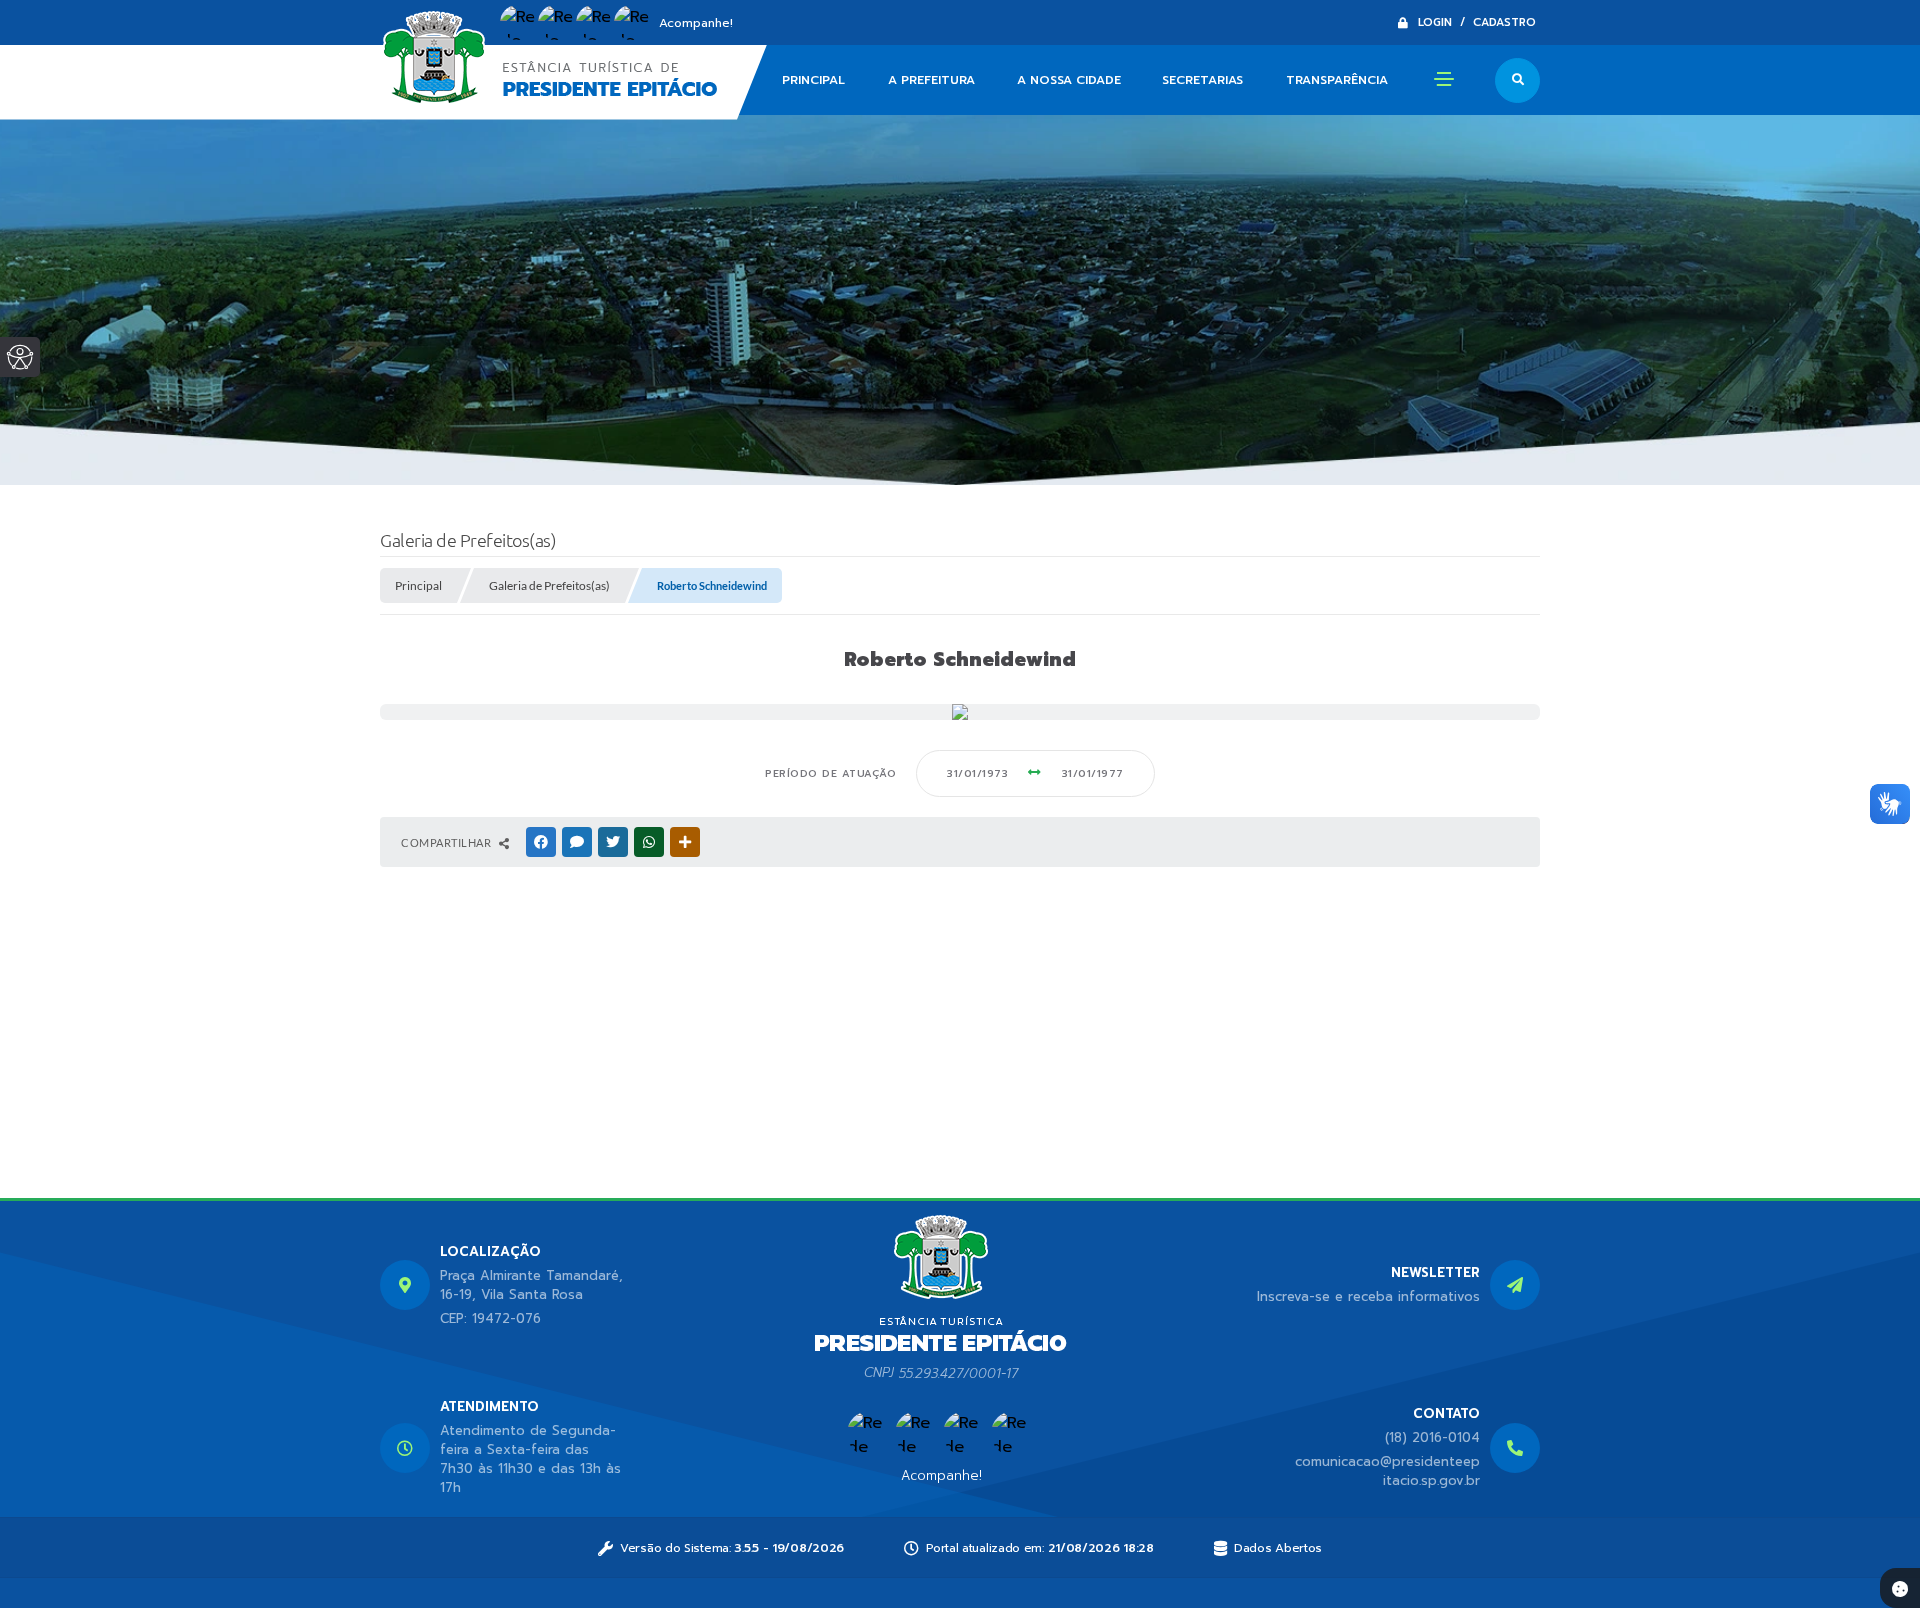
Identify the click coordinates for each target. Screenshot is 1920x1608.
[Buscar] (1517, 80)
